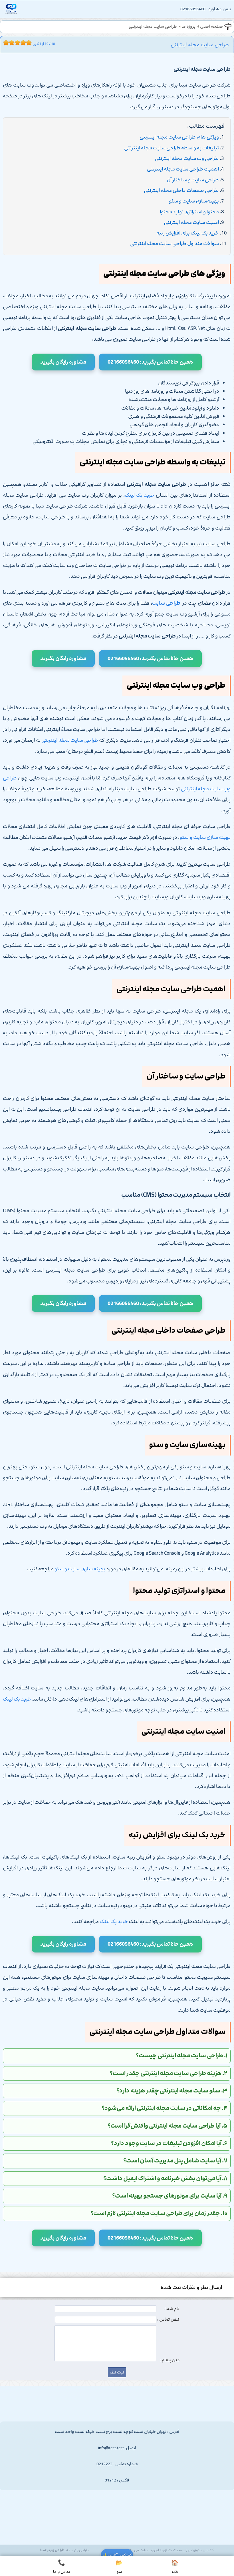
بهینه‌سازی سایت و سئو (194, 201)
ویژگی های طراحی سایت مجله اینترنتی (179, 137)
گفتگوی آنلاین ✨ (117, 2555)
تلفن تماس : (168, 2320)
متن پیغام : (170, 2360)
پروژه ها (188, 27)
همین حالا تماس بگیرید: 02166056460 (150, 362)
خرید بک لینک (140, 495)
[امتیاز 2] (7, 43)
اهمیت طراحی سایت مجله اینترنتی (183, 169)
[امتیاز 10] (30, 43)
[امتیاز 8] (25, 43)
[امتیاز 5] (16, 43)
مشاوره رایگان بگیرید (63, 362)
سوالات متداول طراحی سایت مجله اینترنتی (175, 244)
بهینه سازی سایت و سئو (205, 837)
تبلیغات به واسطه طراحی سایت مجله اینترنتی (172, 148)
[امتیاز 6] (19, 43)
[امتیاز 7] (22, 43)
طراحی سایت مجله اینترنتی (153, 27)
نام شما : (171, 2309)
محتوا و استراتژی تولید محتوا (189, 212)
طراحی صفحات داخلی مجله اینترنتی (181, 191)
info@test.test (111, 2448)
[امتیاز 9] (27, 43)
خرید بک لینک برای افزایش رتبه (188, 233)
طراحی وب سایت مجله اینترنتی (187, 159)
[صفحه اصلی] (11, 10)
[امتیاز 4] (13, 43)
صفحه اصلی (211, 27)
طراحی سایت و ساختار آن (193, 180)
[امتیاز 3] (10, 43)
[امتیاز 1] (5, 43)
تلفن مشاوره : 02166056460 (206, 9)
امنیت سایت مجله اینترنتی (191, 222)
